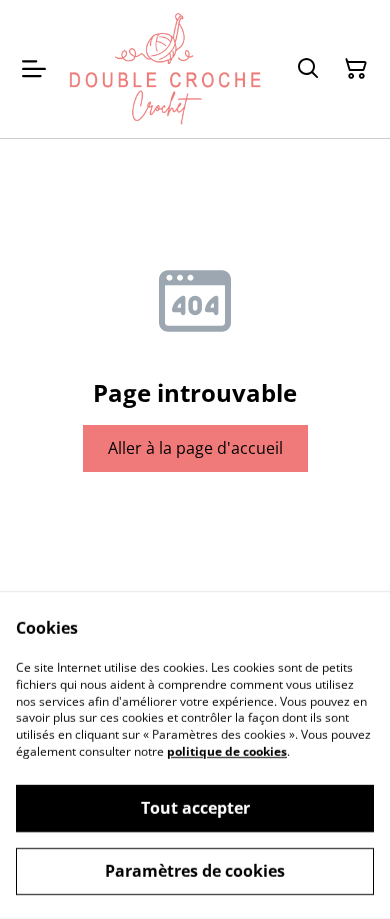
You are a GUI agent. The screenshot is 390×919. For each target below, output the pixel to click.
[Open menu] (34, 69)
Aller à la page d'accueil (195, 448)
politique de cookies (227, 751)
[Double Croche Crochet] (165, 69)
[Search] (308, 69)
